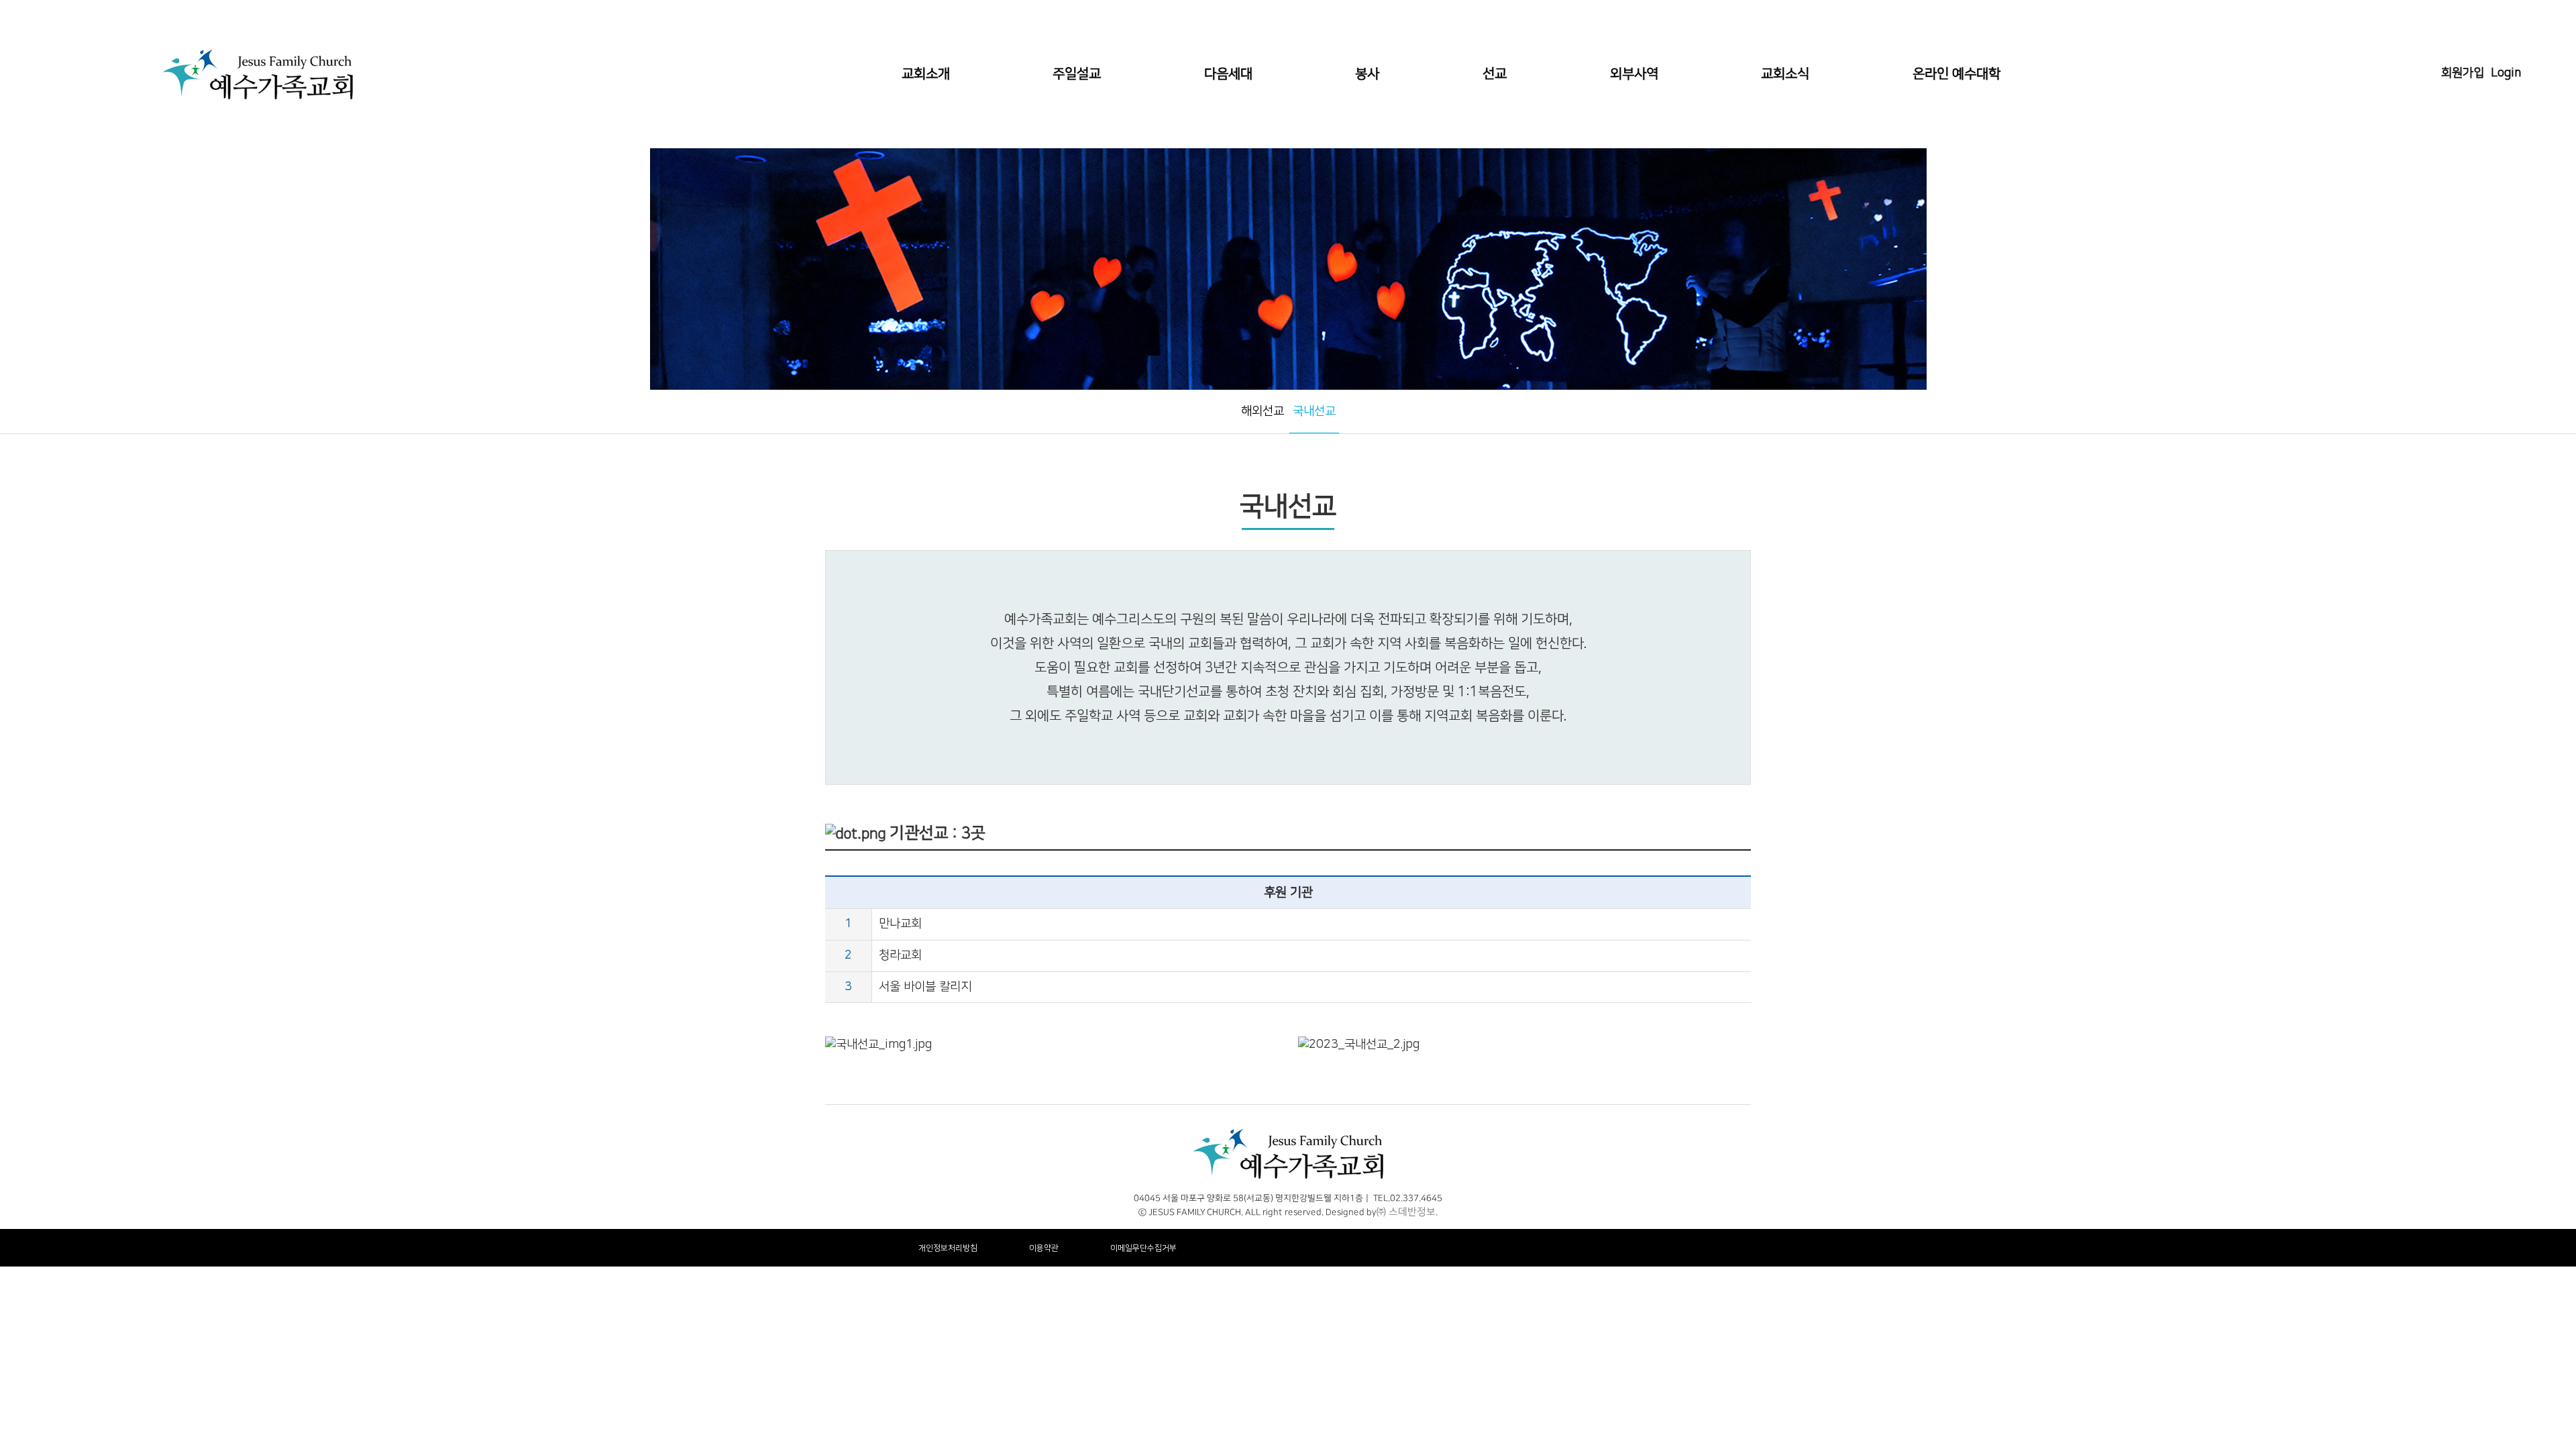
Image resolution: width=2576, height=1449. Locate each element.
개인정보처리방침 (948, 1248)
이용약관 (1044, 1248)
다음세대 (1228, 74)
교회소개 (926, 74)
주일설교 (1077, 74)
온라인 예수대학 (1956, 74)
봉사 (1367, 74)
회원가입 (2463, 73)
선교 (1495, 74)
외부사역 (1634, 74)
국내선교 (1314, 411)
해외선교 (1263, 411)
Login (2506, 73)
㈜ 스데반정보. (1407, 1212)
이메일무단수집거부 (1143, 1248)
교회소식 (1785, 74)
